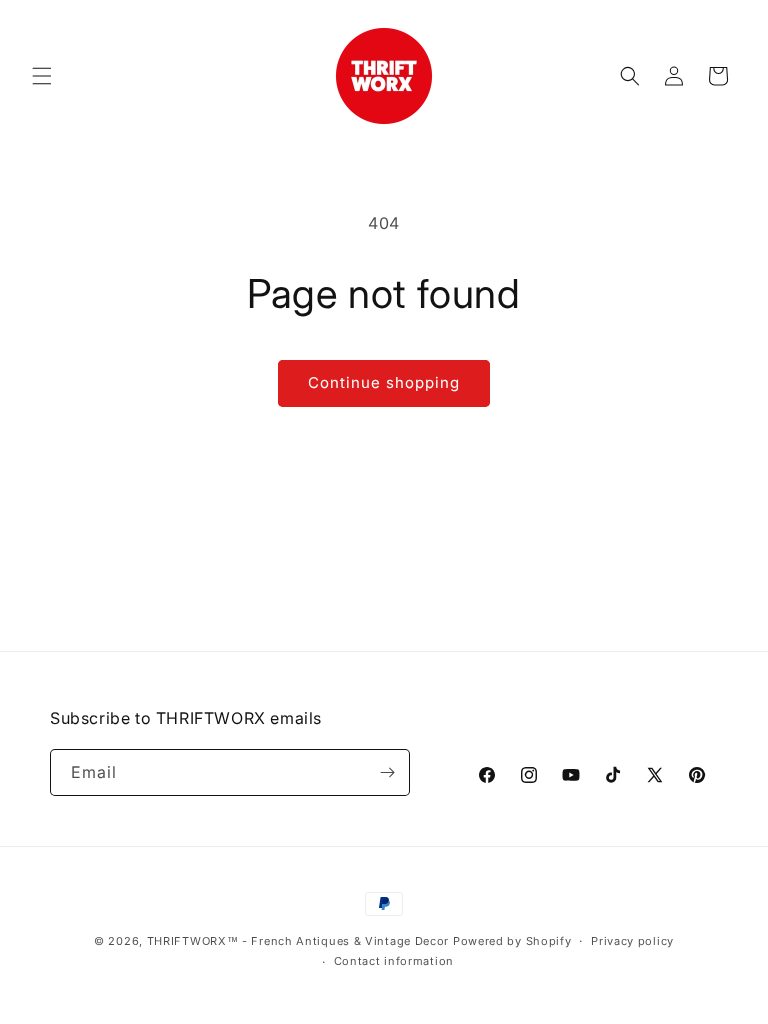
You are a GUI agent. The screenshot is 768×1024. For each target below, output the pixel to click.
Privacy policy (632, 941)
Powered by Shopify (512, 941)
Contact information (394, 961)
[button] (42, 76)
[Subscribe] (387, 772)
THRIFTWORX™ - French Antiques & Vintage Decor (298, 941)
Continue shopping (384, 382)
